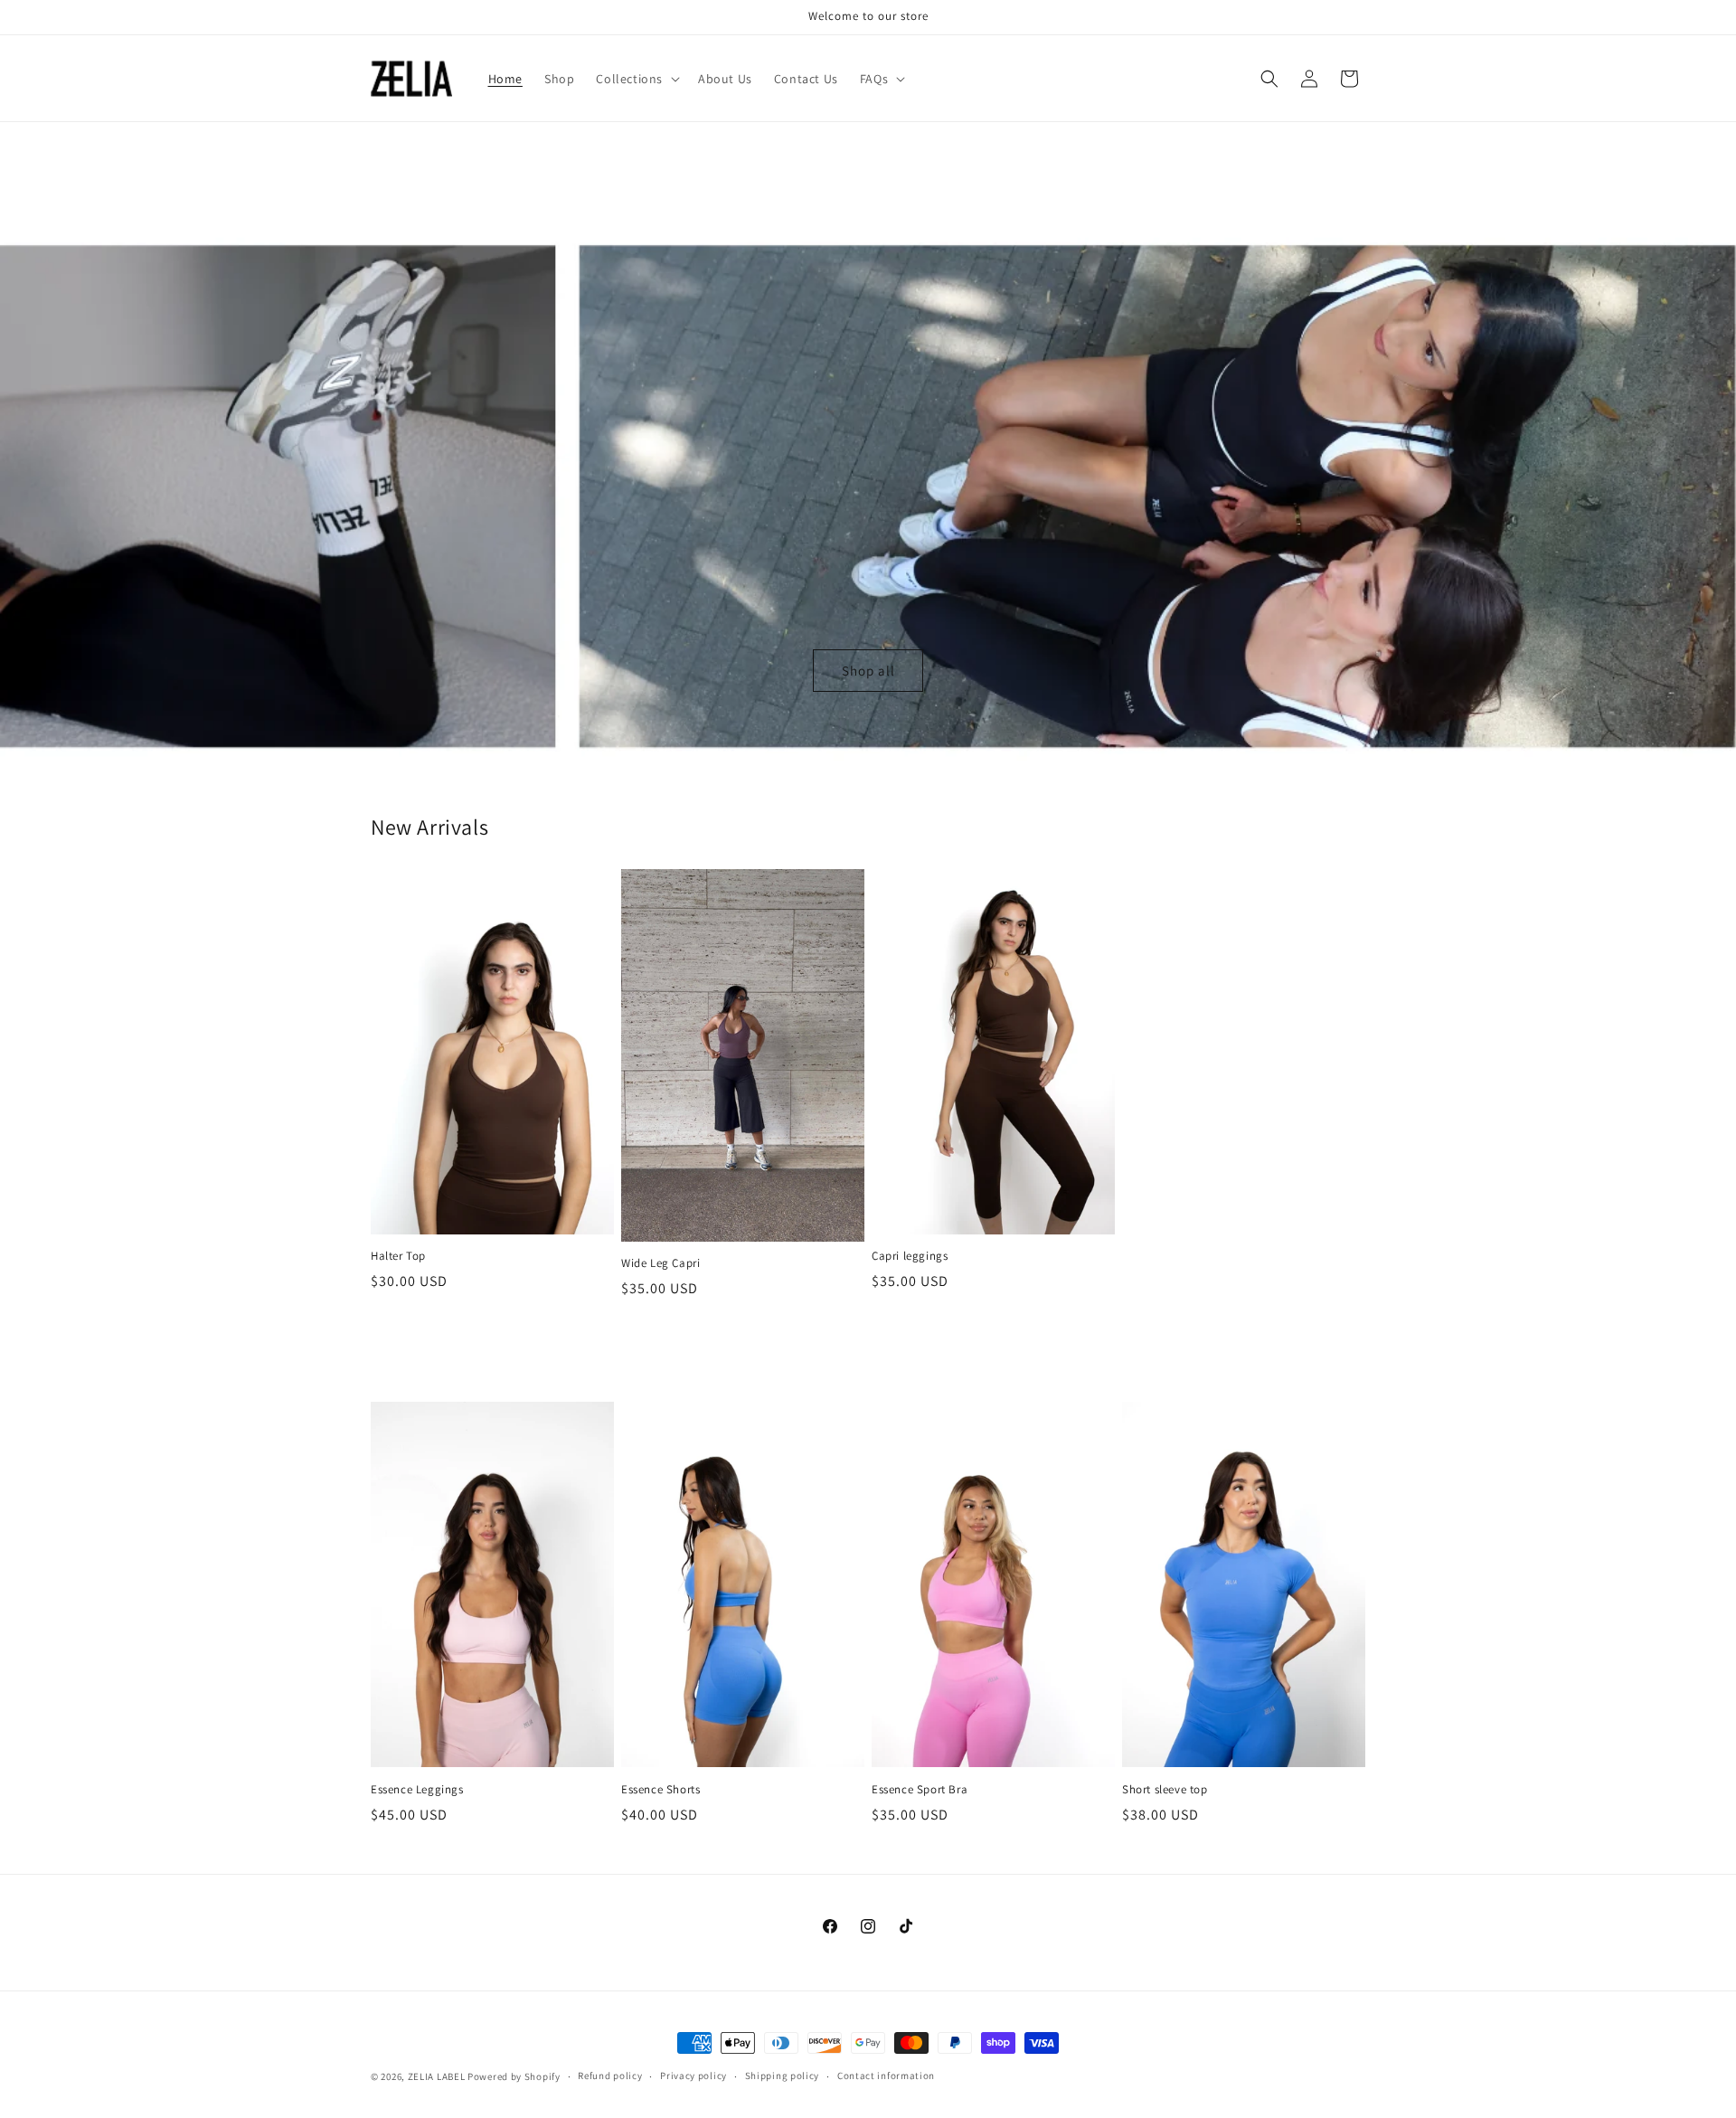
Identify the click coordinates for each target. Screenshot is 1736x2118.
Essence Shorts (660, 1790)
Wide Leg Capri (660, 1263)
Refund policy (610, 2075)
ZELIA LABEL (437, 2076)
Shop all (868, 671)
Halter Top (398, 1256)
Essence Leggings (417, 1790)
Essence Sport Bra (920, 1790)
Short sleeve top (1165, 1790)
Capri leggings (910, 1256)
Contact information (886, 2075)
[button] (636, 79)
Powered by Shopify (514, 2076)
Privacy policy (693, 2075)
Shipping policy (783, 2075)
